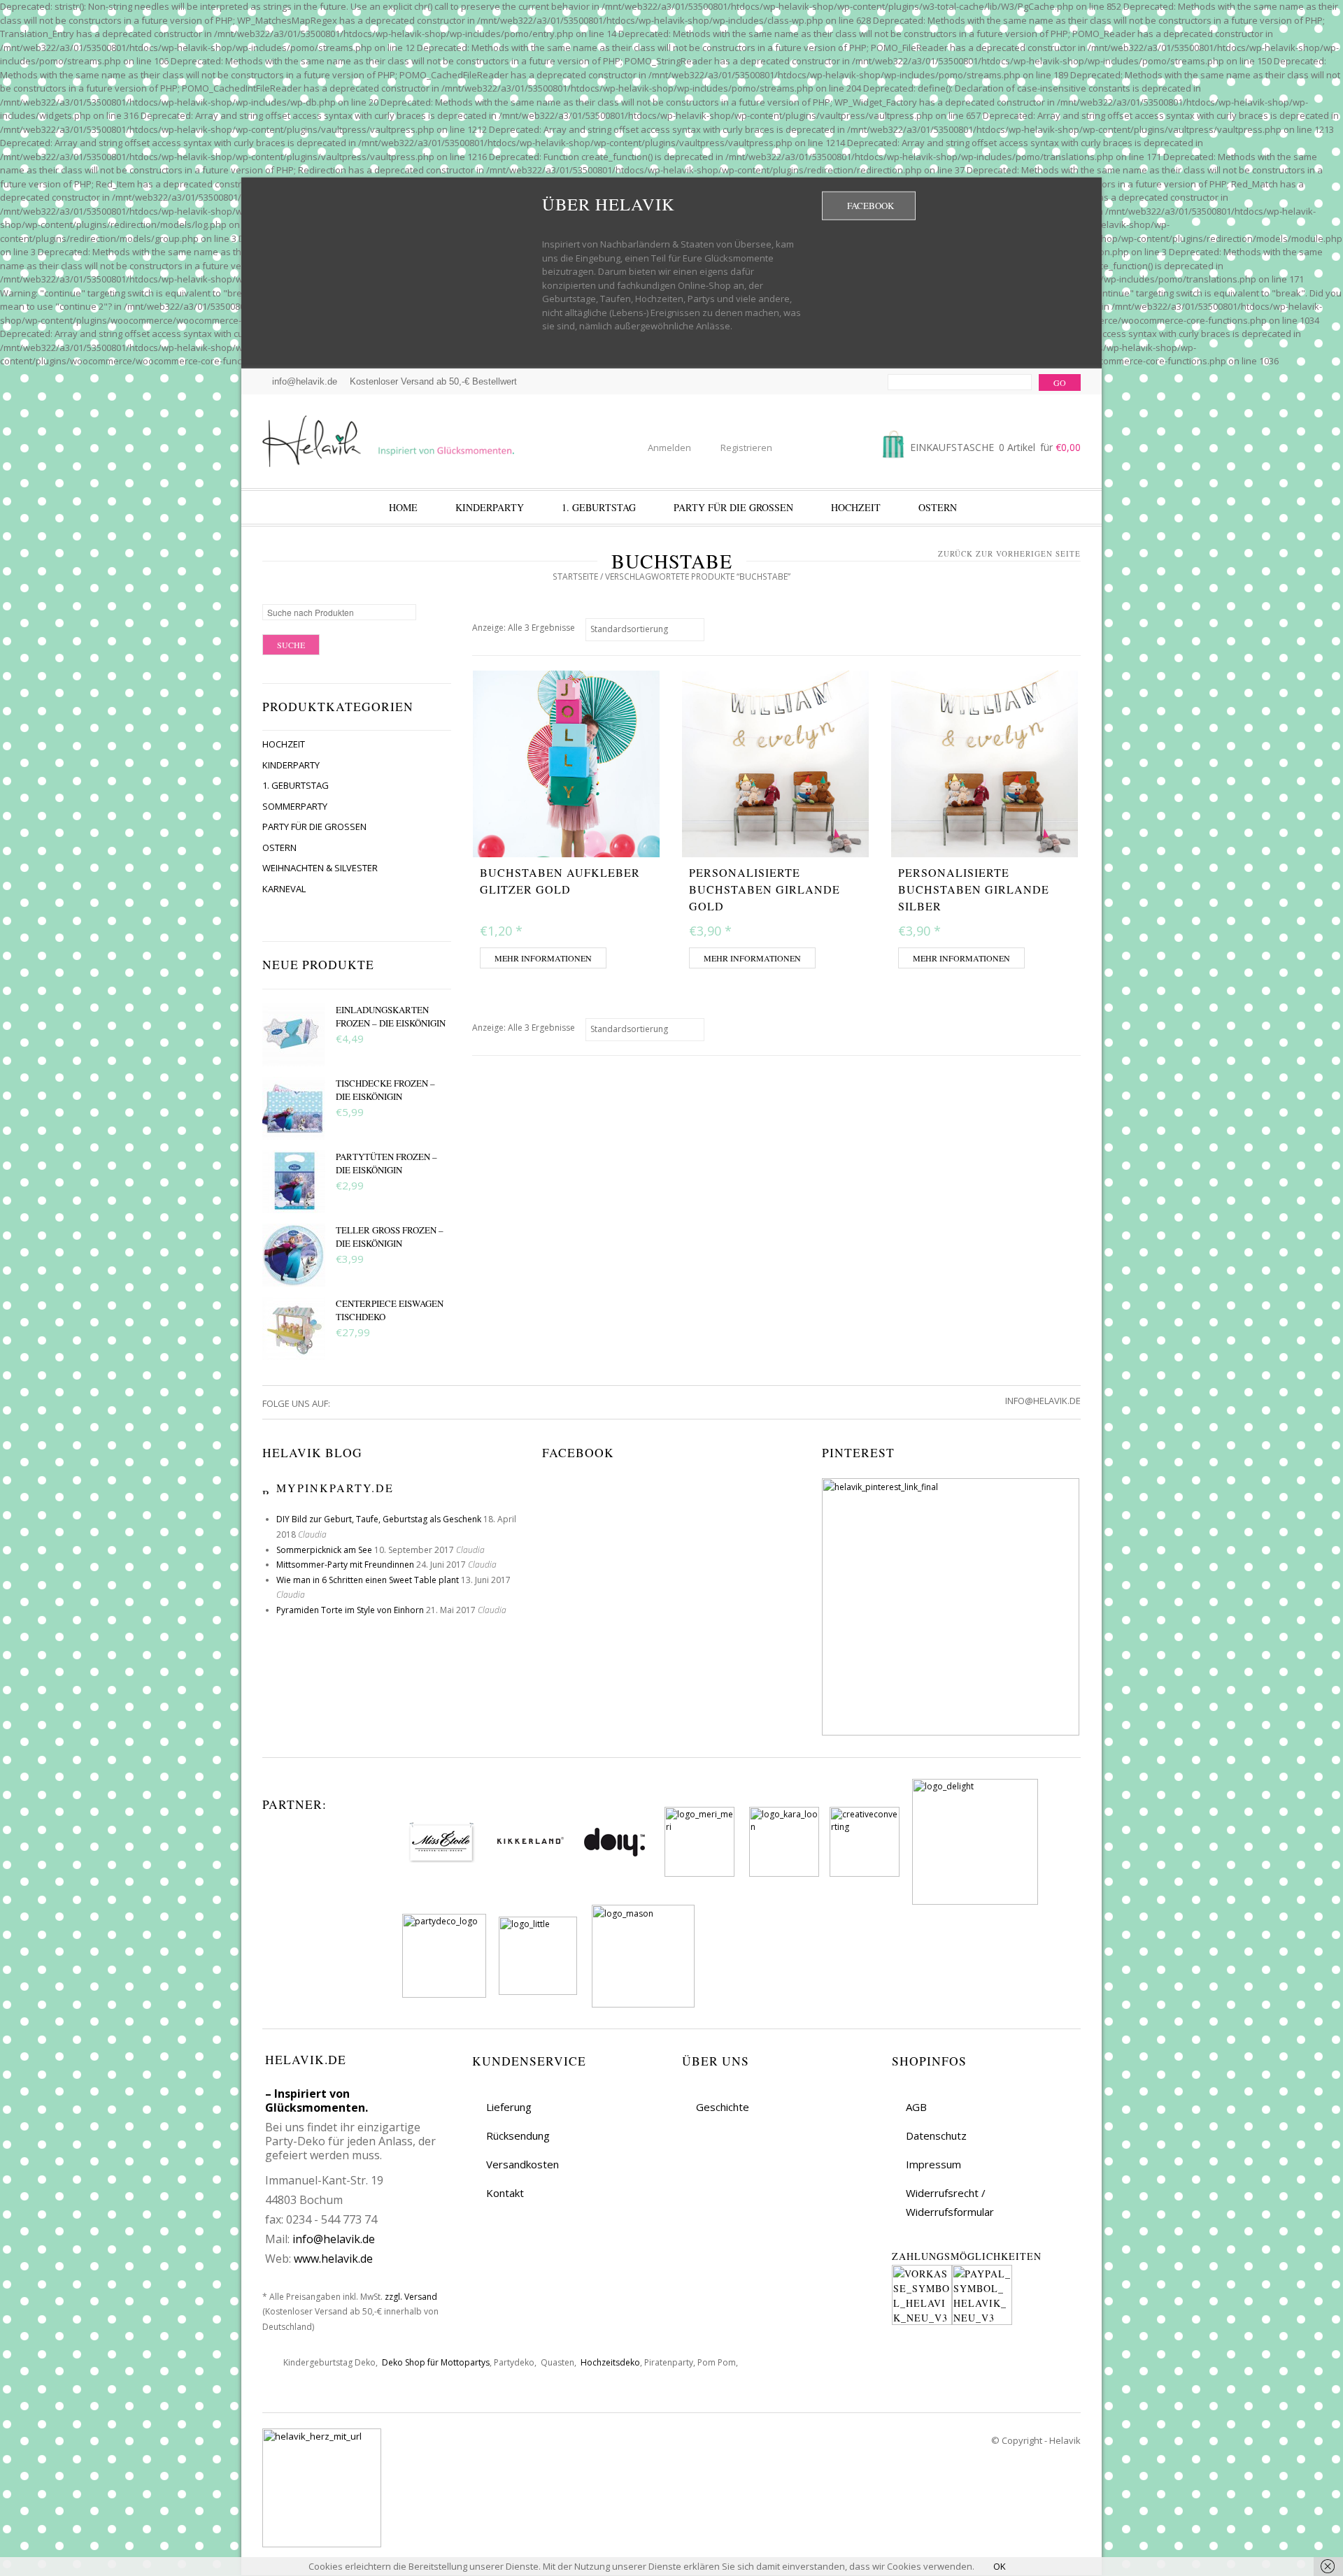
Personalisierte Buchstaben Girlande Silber (974, 889)
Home (403, 507)
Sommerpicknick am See (324, 1550)
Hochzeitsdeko (610, 2362)
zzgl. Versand (411, 2297)
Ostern (938, 507)
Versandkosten (523, 2164)
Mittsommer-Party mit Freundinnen (345, 1565)
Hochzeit (856, 507)
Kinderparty (490, 507)
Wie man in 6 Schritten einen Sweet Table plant (368, 1580)
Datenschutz (936, 2135)
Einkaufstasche (994, 447)
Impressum (933, 2164)
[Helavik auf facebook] (341, 1403)
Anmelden (669, 448)
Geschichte (723, 2107)
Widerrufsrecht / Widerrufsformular (950, 2202)
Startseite (575, 577)
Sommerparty (295, 806)
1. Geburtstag (599, 507)
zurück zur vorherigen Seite (1009, 553)
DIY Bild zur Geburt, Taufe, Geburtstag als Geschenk (379, 1519)
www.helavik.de (333, 2259)
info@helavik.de (334, 2239)
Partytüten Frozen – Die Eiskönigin (386, 1164)
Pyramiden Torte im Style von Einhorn (350, 1610)
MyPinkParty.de (335, 1488)
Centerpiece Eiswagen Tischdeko (390, 1310)
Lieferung (509, 2107)
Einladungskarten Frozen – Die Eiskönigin (391, 1017)
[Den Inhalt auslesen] (267, 1488)
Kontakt (505, 2193)
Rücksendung (518, 2135)
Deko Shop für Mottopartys (436, 2362)
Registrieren (746, 448)
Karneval (284, 889)
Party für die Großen (733, 507)
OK (1000, 2566)
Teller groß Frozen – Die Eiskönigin (390, 1237)
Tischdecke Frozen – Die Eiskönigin (385, 1090)
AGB (916, 2107)
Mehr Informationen (543, 958)
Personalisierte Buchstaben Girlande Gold (765, 889)
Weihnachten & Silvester (320, 868)
